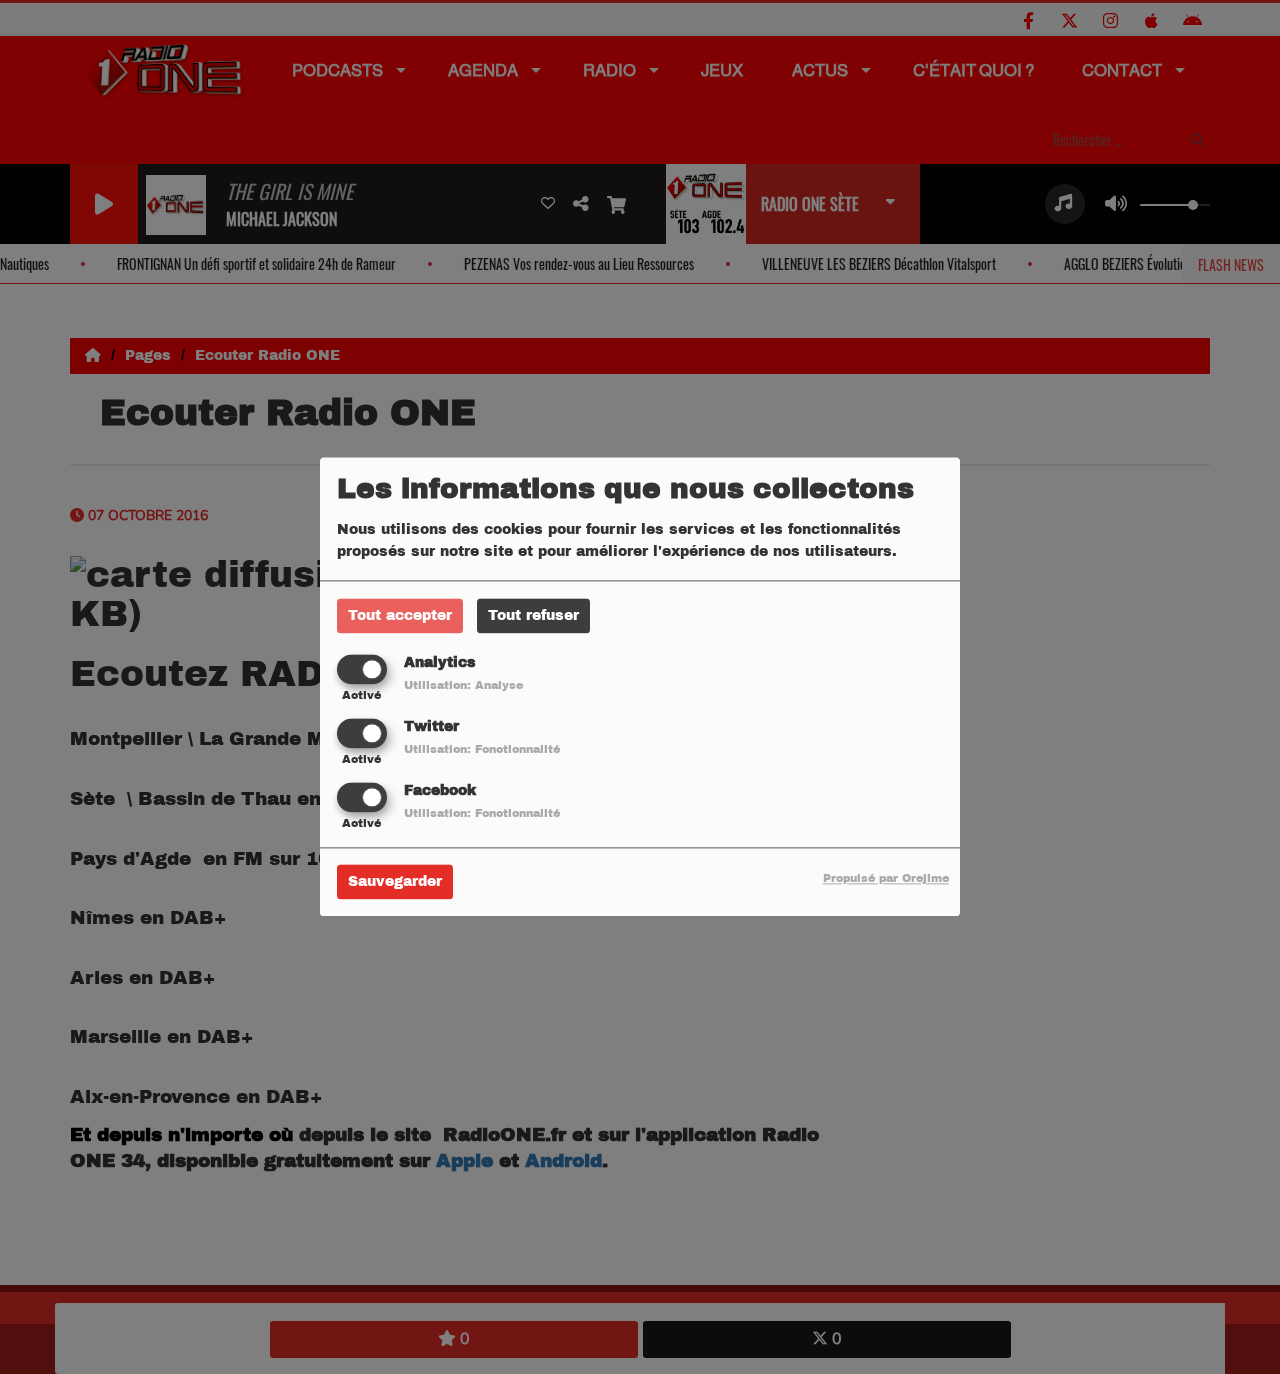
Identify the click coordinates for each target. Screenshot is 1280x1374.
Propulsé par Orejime (886, 879)
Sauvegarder (395, 882)
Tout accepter (400, 615)
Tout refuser (533, 615)
